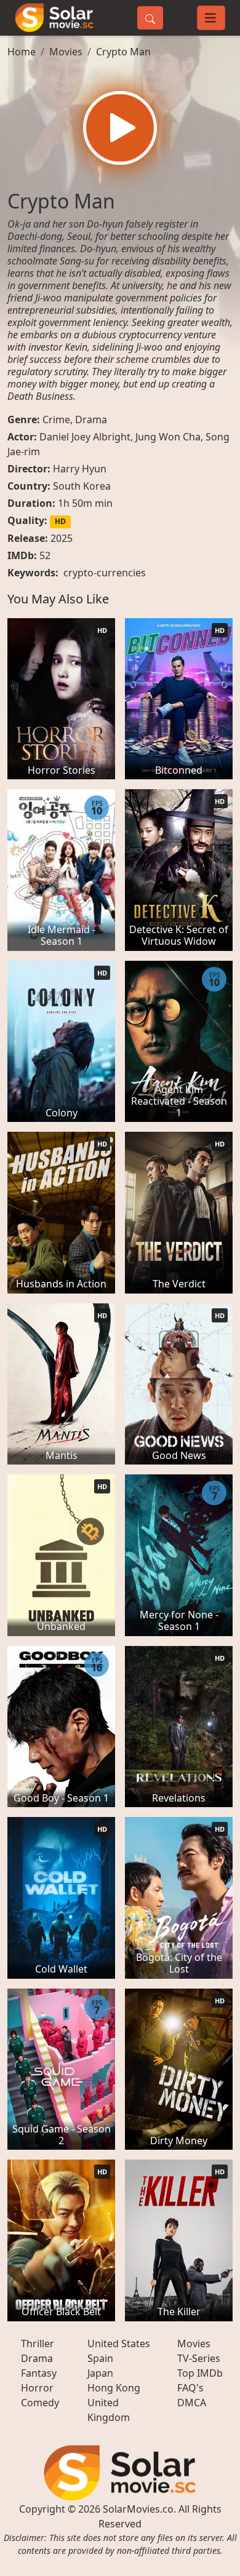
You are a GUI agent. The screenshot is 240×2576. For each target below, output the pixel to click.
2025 (62, 538)
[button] (120, 128)
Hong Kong (114, 2388)
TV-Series (199, 2358)
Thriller (38, 2343)
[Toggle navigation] (211, 18)
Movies (66, 52)
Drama (91, 419)
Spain (100, 2358)
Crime (56, 419)
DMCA (192, 2403)
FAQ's (190, 2388)
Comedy (40, 2403)
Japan (100, 2373)
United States (119, 2343)
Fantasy (39, 2373)
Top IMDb (200, 2373)
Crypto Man (123, 52)
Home (22, 52)
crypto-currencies (105, 573)
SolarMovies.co (138, 2509)
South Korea (82, 486)
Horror (37, 2388)
